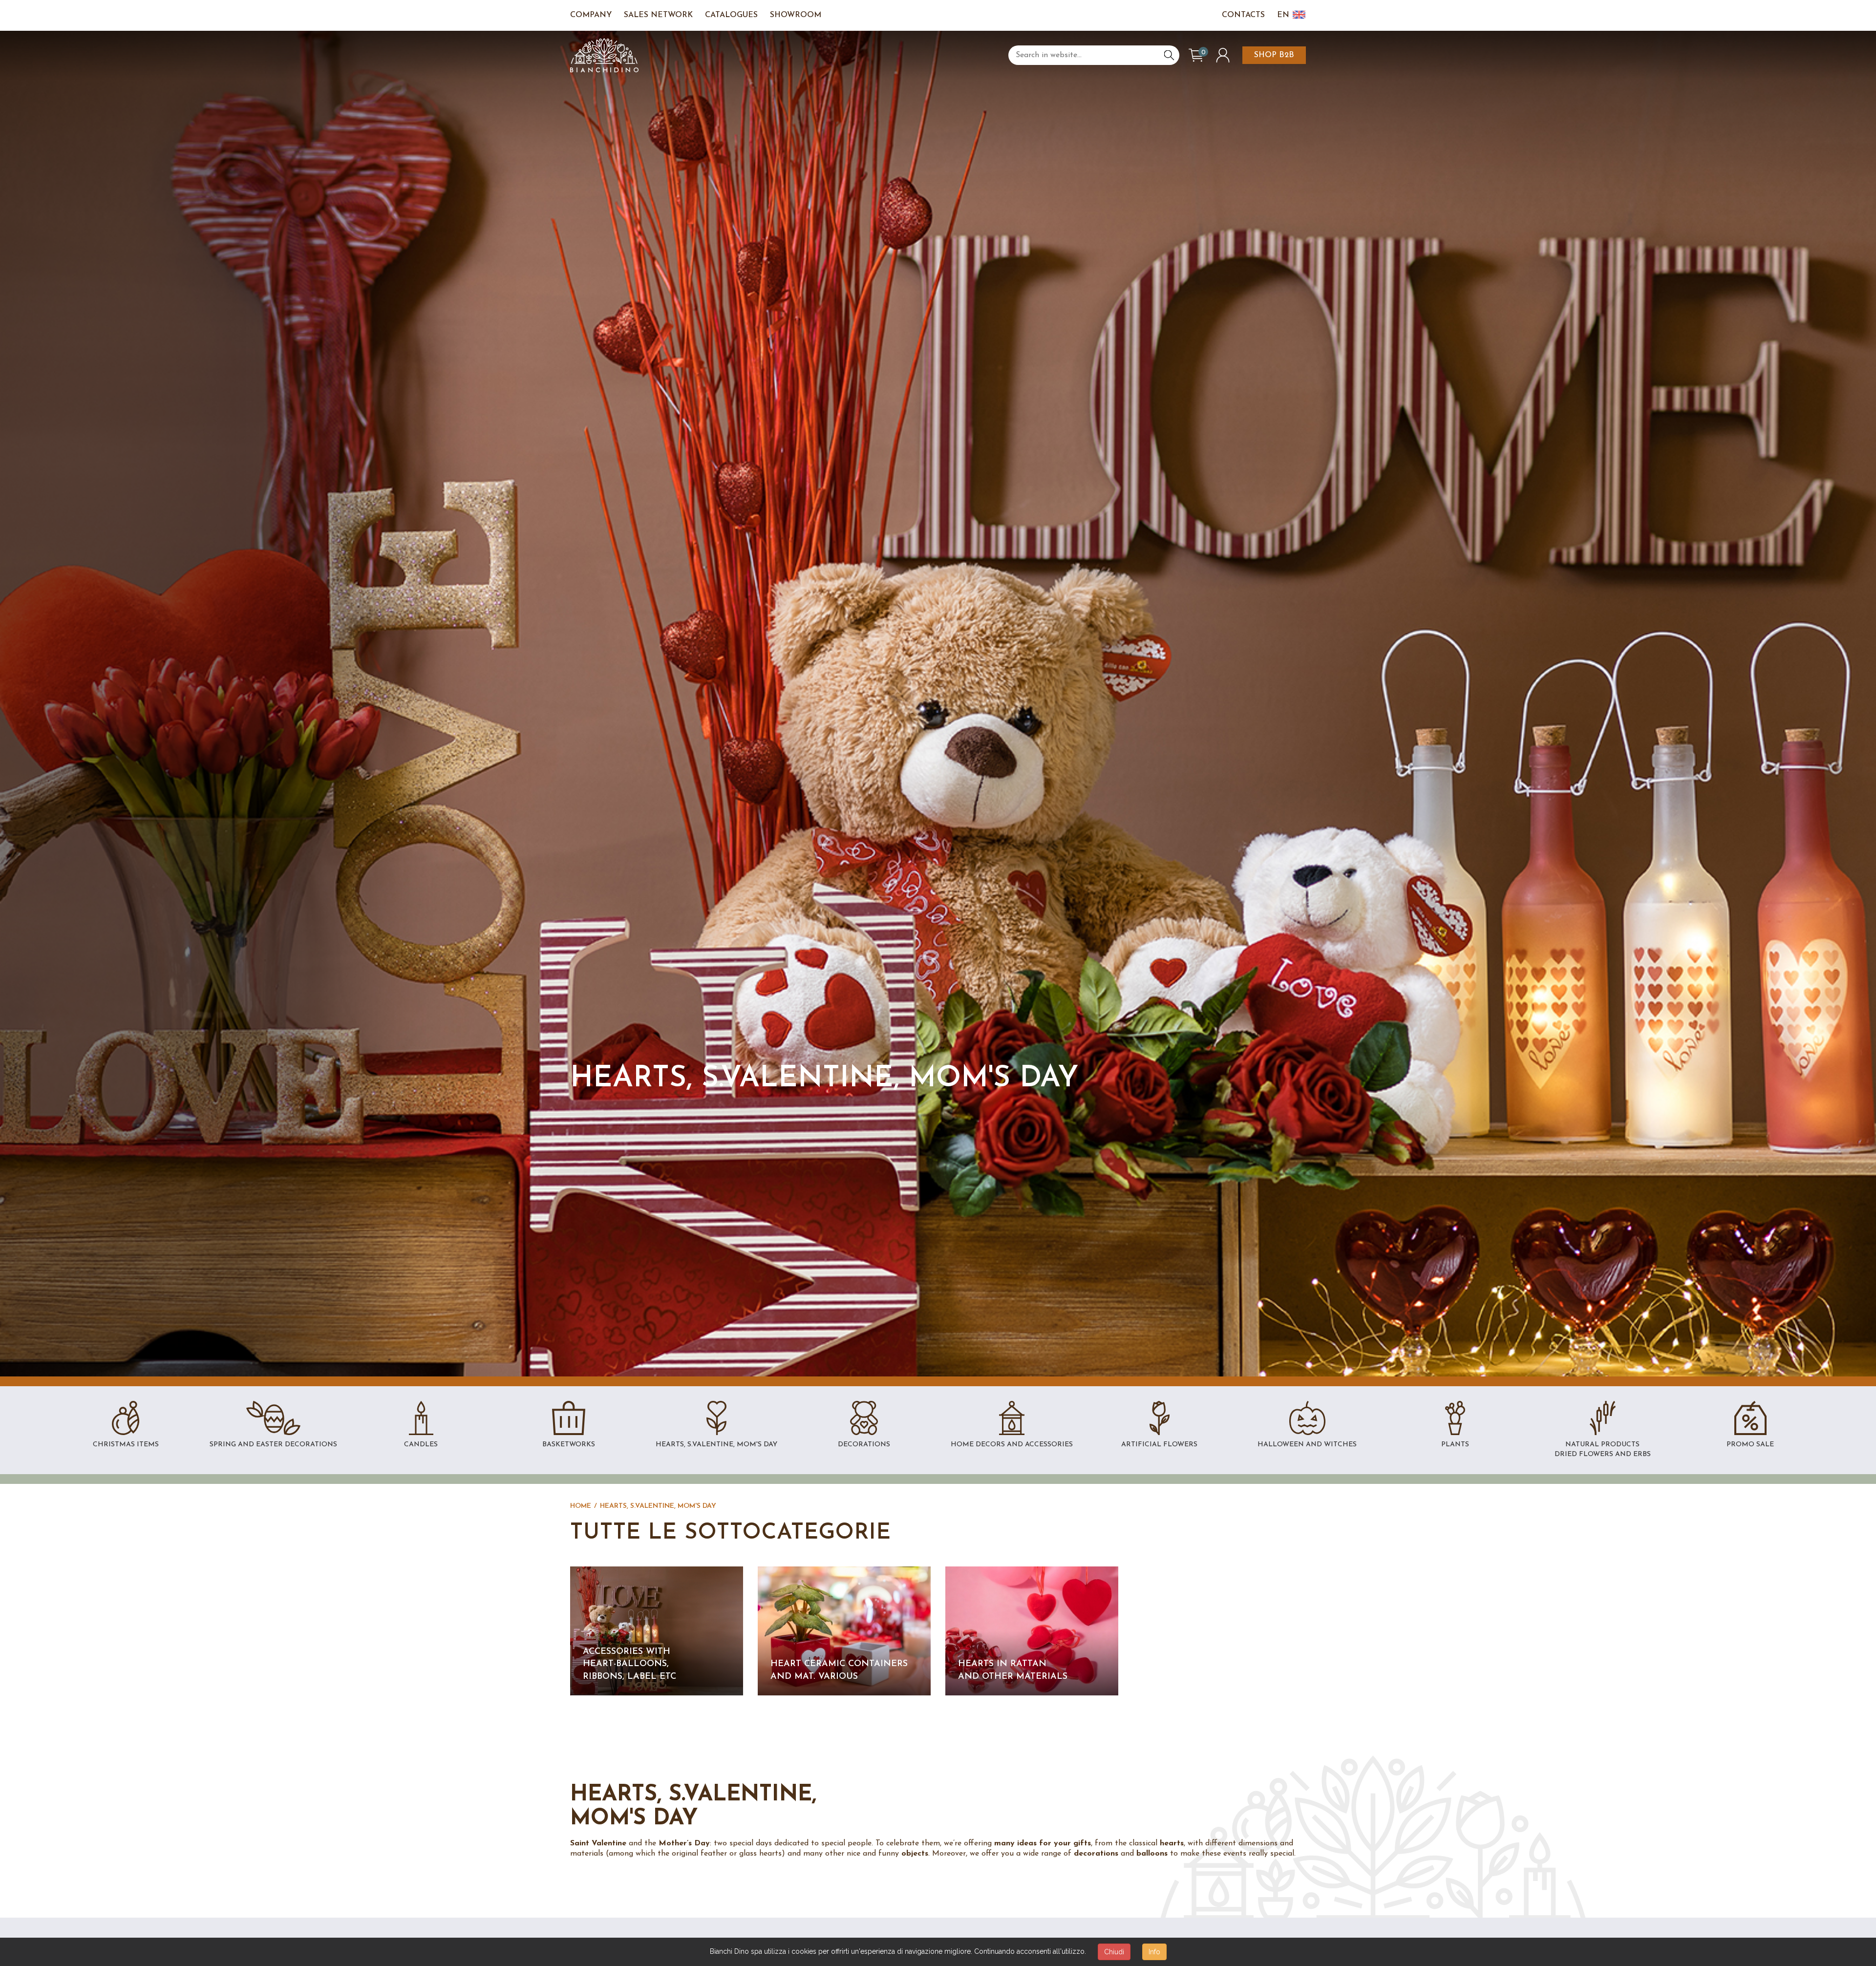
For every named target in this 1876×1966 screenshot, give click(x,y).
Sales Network (658, 15)
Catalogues (731, 15)
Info (1154, 1952)
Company (591, 15)
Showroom (796, 15)
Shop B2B (1274, 55)
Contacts (1243, 15)
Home (581, 1506)
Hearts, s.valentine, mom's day (658, 1506)
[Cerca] (1169, 55)
